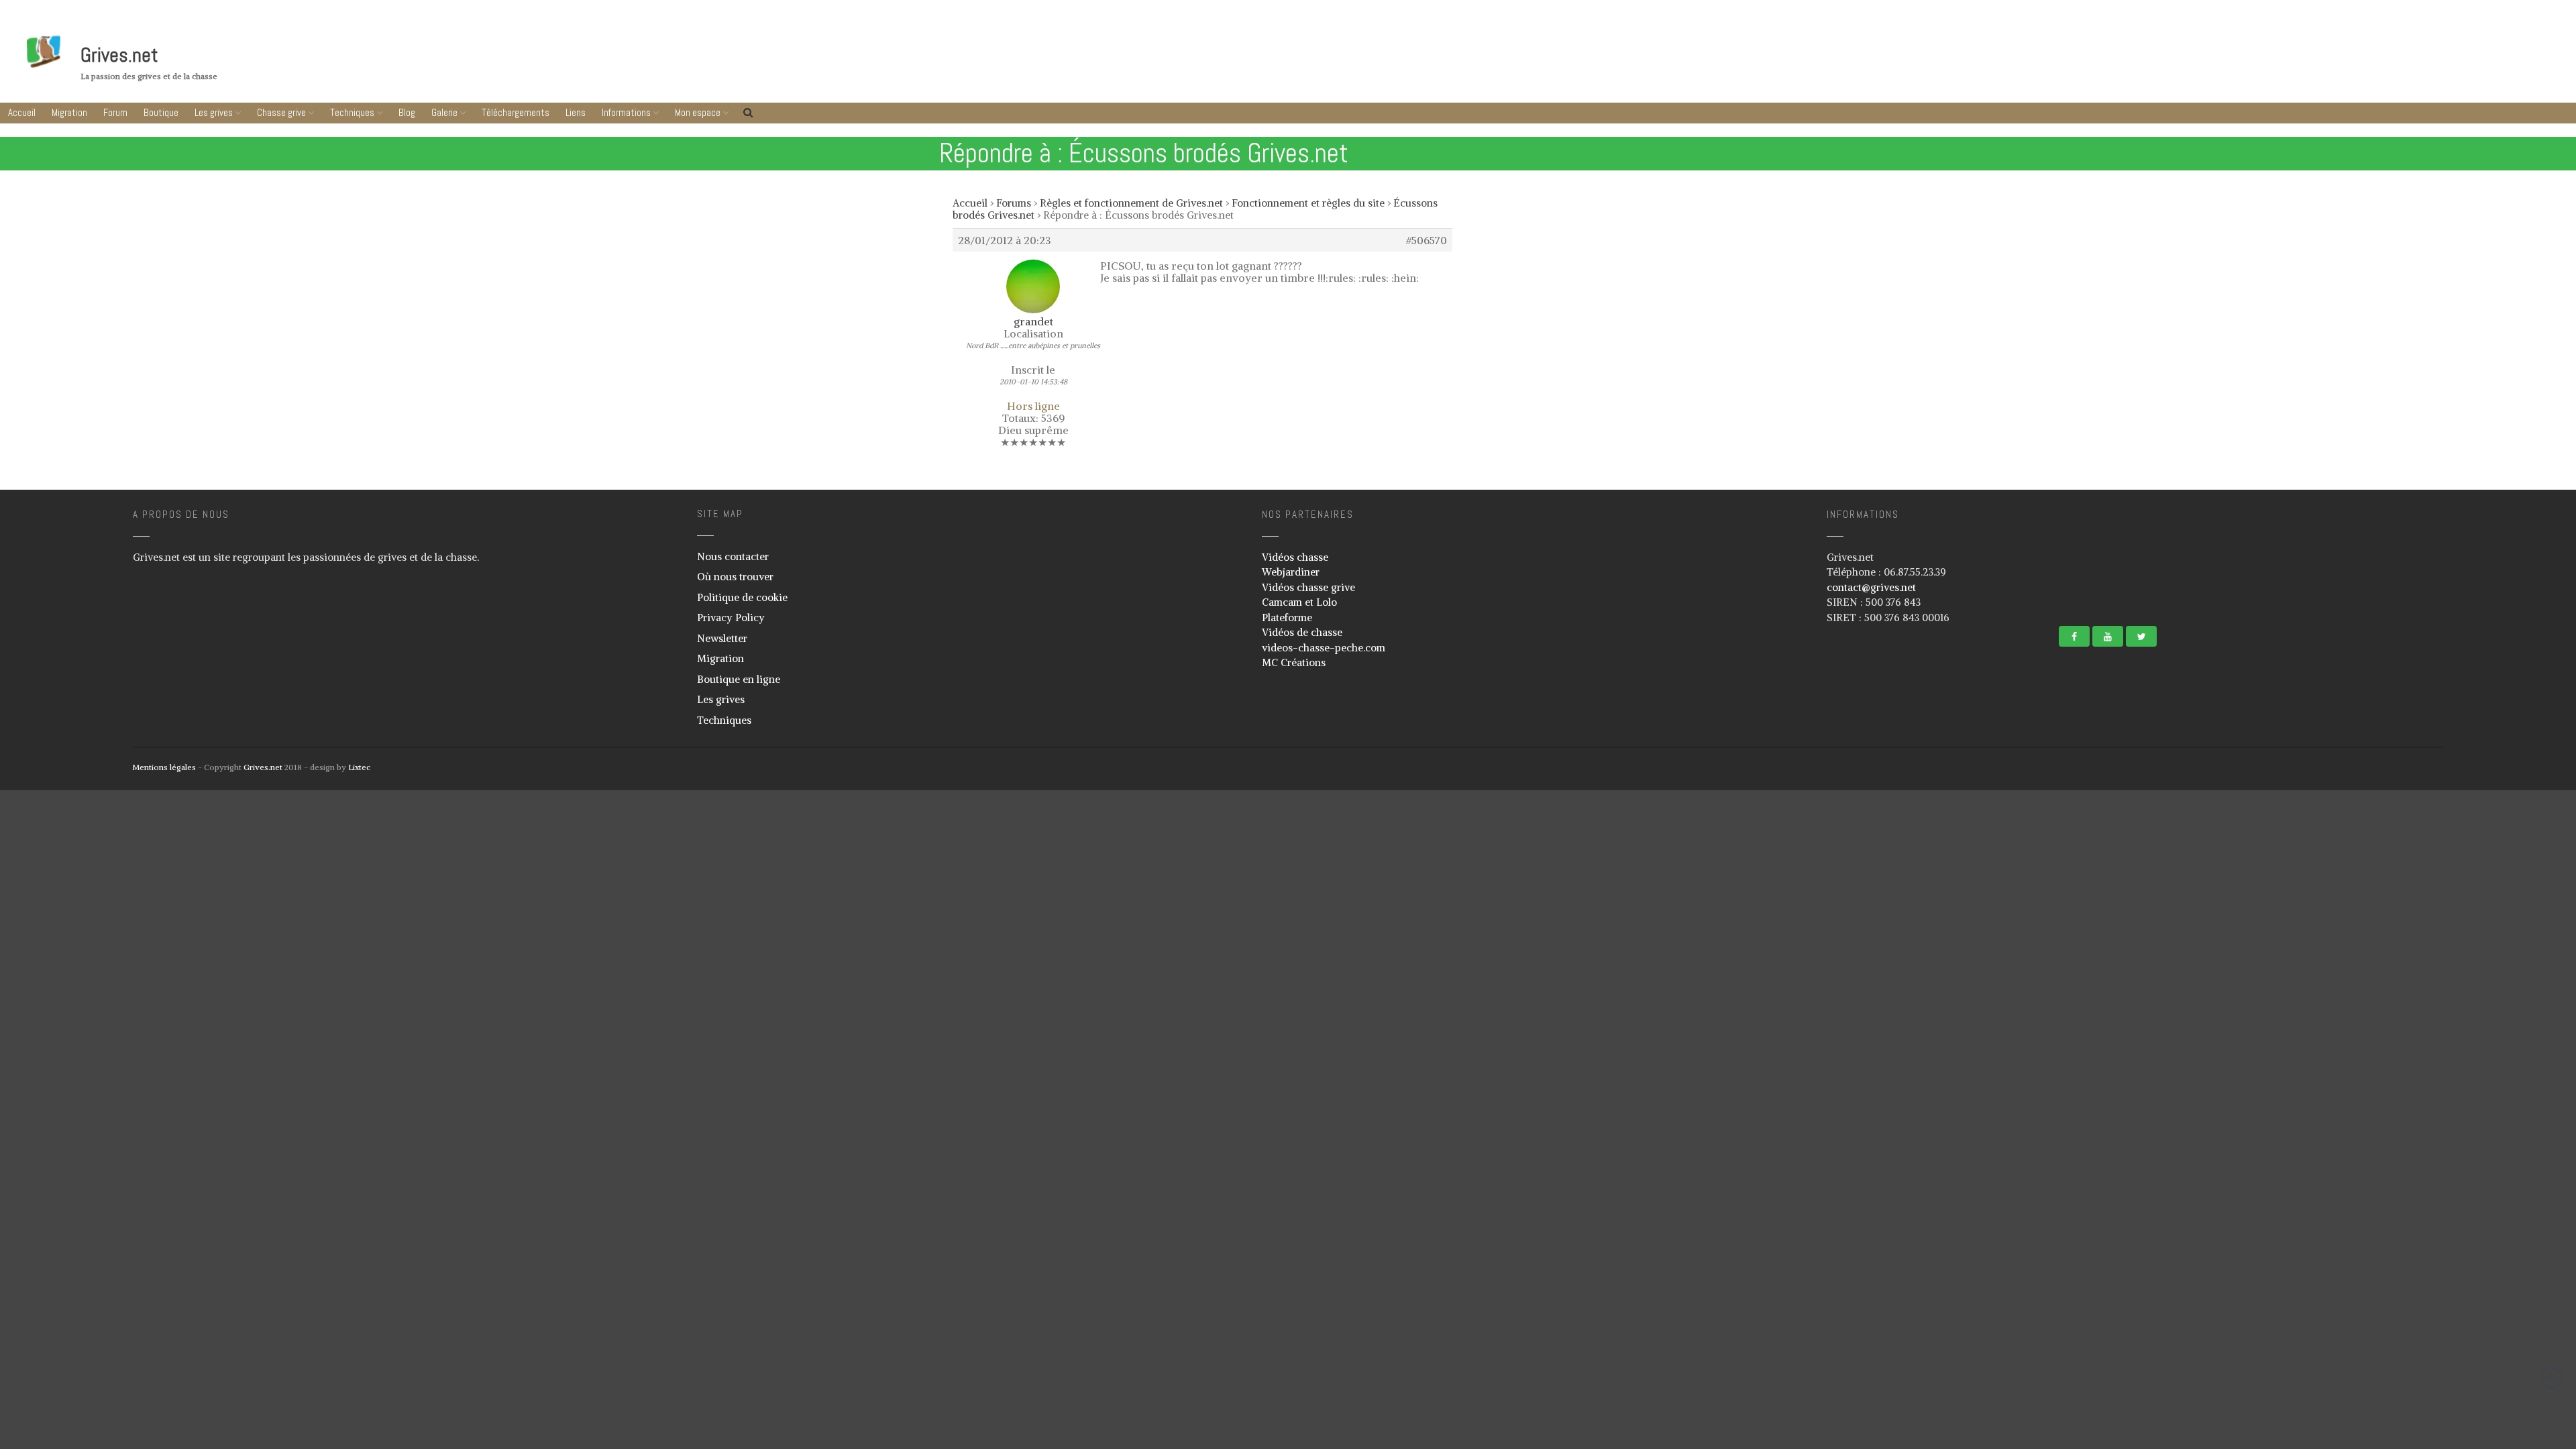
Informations (2492, 903)
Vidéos (2441, 830)
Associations (2451, 927)
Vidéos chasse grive (1308, 587)
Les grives (214, 112)
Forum (115, 112)
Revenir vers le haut (2552, 1378)
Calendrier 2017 (2456, 1045)
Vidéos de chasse (1302, 632)
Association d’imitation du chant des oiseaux (2491, 952)
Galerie (444, 112)
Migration (69, 112)
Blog (407, 112)
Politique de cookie (742, 597)
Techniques (352, 112)
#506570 (1427, 240)
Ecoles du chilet (2457, 1084)
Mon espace (2491, 1107)
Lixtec (359, 767)
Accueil (22, 112)
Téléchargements (2495, 852)
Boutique (161, 112)
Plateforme (1287, 618)
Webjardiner (1291, 572)
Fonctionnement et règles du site (1308, 203)
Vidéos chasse (1295, 557)
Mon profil (2447, 1130)
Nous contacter (733, 556)
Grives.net (119, 55)
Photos (2441, 810)
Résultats (2445, 1065)
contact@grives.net (1871, 587)
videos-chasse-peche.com (1324, 648)
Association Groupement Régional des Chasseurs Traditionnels (2489, 981)
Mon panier (2449, 1150)
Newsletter (722, 638)
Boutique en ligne (739, 679)
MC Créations (1294, 662)
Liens (2495, 878)
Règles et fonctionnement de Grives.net (1131, 203)
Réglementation (2457, 1025)
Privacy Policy (731, 618)
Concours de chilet (2462, 1006)
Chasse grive (281, 112)
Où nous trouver (735, 577)
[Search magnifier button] (2554, 1202)
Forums (1014, 203)
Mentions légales (164, 767)
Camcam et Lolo (1299, 602)
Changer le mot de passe (2472, 1170)
